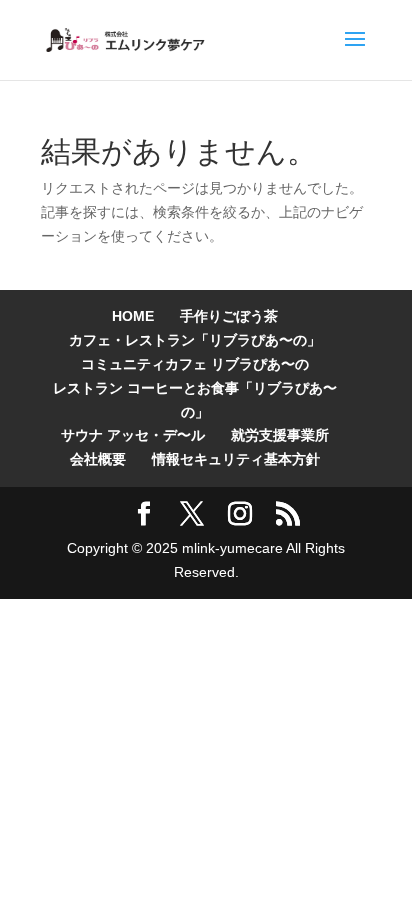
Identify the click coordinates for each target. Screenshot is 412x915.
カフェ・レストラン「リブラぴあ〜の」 (195, 340)
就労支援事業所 (280, 435)
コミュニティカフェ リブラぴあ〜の (195, 364)
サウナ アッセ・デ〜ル (133, 435)
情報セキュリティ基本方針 (236, 459)
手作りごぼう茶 (229, 316)
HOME (133, 316)
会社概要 (98, 459)
